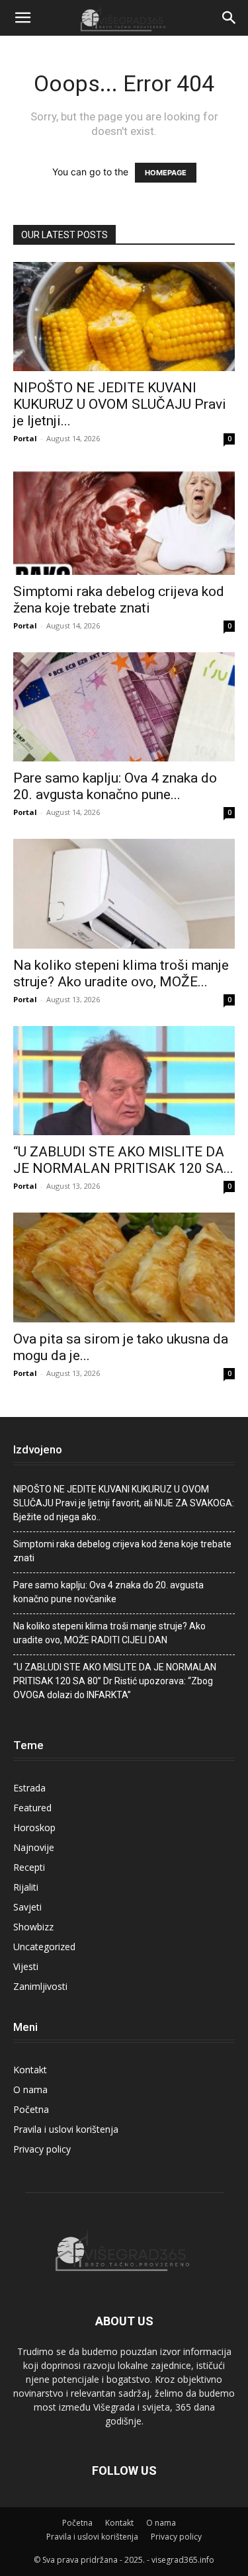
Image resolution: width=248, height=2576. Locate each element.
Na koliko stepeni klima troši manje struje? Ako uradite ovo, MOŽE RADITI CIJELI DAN (109, 1633)
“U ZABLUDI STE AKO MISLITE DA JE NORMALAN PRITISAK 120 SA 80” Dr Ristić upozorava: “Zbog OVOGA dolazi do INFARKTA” (115, 1681)
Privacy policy (42, 2149)
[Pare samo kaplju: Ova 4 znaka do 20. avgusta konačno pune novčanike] (124, 707)
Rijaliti (26, 1887)
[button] (22, 18)
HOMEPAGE (166, 173)
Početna (31, 2109)
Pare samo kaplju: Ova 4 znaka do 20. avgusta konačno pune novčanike (108, 1592)
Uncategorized (44, 1947)
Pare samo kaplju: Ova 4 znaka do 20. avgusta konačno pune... (115, 786)
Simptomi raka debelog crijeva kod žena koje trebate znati (119, 600)
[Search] (229, 18)
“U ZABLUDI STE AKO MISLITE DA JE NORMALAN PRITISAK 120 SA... (123, 1160)
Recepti (29, 1867)
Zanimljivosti (40, 1986)
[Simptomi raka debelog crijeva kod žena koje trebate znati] (124, 520)
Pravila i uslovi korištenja (66, 2129)
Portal (25, 438)
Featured (32, 1808)
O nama (30, 2089)
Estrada (29, 1788)
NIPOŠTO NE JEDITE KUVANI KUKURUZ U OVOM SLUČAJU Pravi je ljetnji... (120, 404)
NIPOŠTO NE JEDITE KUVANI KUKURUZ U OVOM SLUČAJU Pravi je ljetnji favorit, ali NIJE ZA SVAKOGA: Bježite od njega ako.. (124, 1503)
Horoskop (34, 1827)
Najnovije (34, 1847)
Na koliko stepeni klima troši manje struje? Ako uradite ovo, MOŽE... (121, 973)
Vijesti (26, 1966)
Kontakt (30, 2070)
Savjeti (27, 1907)
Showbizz (33, 1927)
